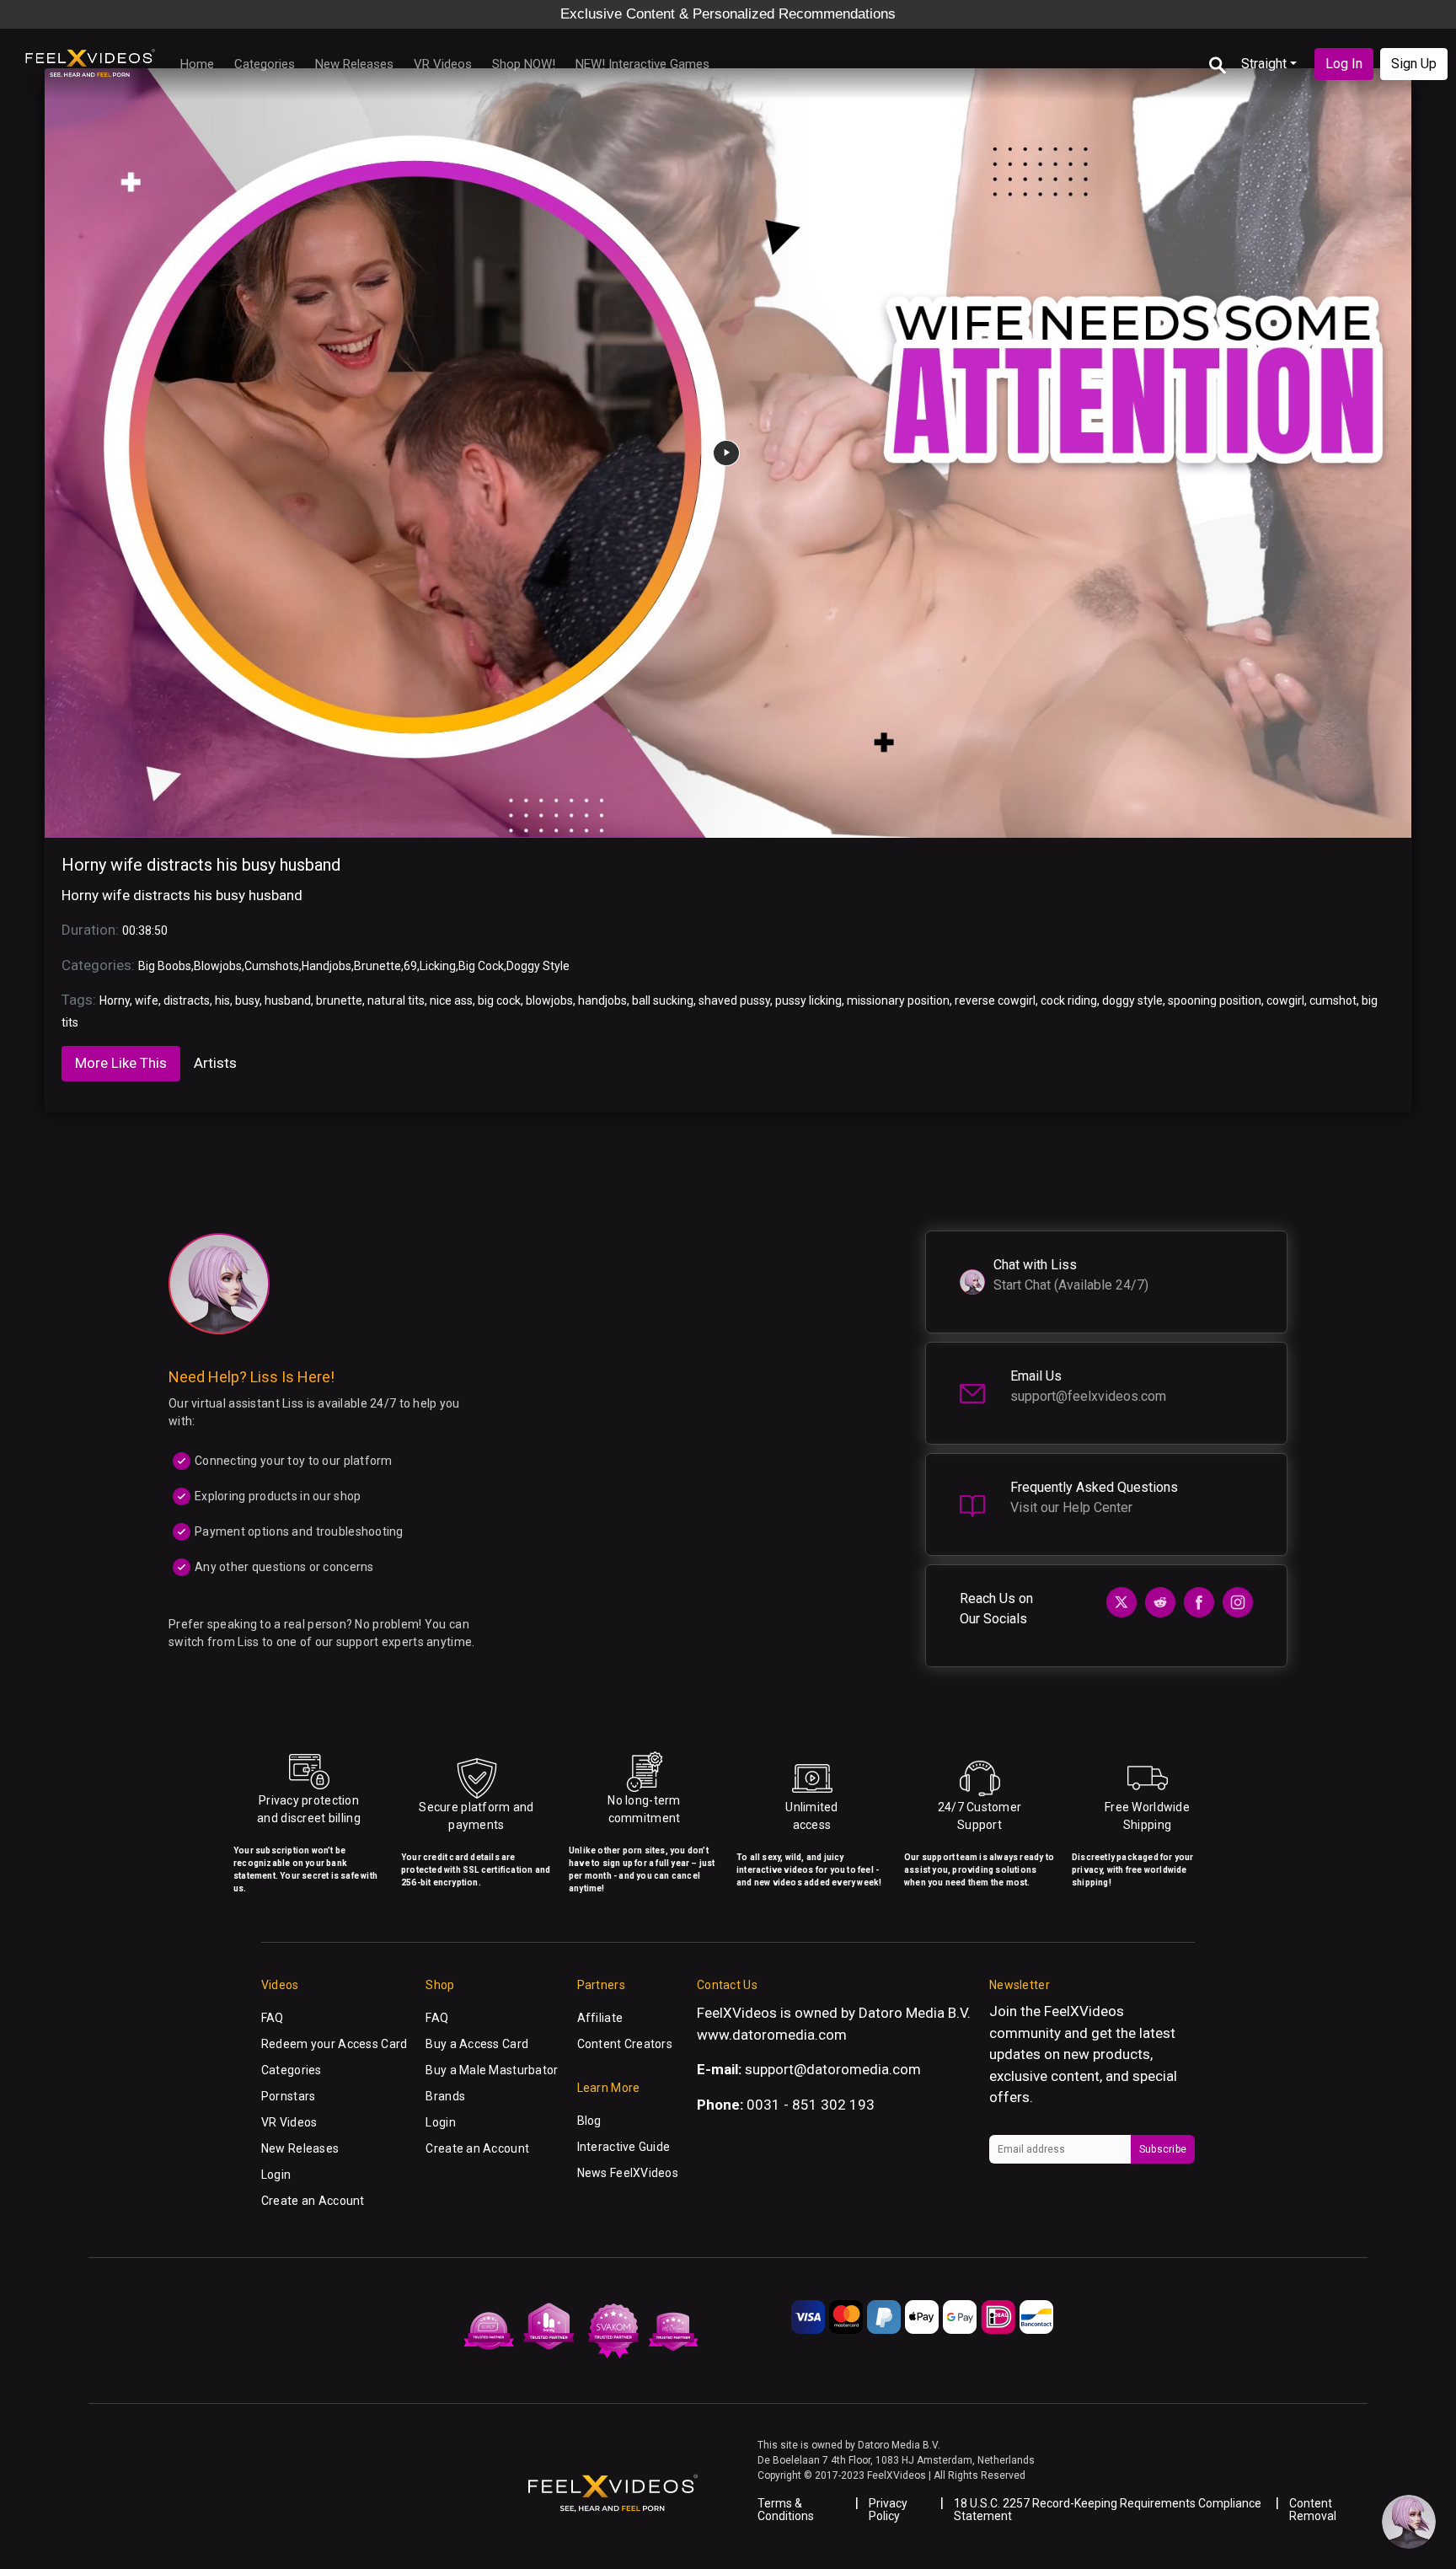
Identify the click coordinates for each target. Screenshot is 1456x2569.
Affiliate (600, 2018)
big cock (499, 1000)
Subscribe (1163, 2149)
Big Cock (481, 966)
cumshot (1333, 1000)
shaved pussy (734, 1000)
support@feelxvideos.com (1088, 1396)
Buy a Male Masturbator (492, 2070)
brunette (339, 1000)
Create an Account (313, 2201)
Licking (438, 966)
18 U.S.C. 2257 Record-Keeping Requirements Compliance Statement (1108, 2510)
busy (247, 1000)
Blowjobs (218, 966)
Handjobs (327, 966)
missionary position (898, 1000)
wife (147, 1000)
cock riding (1069, 1000)
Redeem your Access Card (334, 2044)
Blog (589, 2121)
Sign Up (1414, 64)
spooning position (1215, 1000)
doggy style (1132, 1000)
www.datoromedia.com (772, 2035)
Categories (265, 64)
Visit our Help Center (1071, 1507)
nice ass (451, 1000)
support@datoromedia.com (833, 2069)
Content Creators (625, 2044)
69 (410, 966)
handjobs (602, 1000)
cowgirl (1285, 1000)
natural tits (396, 1000)
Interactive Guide (624, 2147)
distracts (187, 1000)
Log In (1344, 64)
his (222, 1000)
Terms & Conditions (786, 2510)
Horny (115, 1000)
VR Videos (443, 64)
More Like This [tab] (121, 1063)
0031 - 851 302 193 (811, 2105)
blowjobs (549, 1000)
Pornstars (289, 2096)
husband (288, 1000)
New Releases (354, 64)
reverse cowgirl (995, 1000)
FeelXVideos (1084, 2011)
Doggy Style (538, 966)
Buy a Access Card (477, 2044)
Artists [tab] (215, 1063)
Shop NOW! (524, 64)
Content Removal (1313, 2510)
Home (197, 64)
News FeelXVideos (628, 2173)
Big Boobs (165, 966)
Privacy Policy (888, 2510)
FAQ (273, 2018)
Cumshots (272, 966)
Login (276, 2175)
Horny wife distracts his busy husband (201, 865)
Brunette (377, 966)
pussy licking (808, 1000)
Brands (445, 2096)
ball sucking (663, 1000)
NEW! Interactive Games (642, 64)
